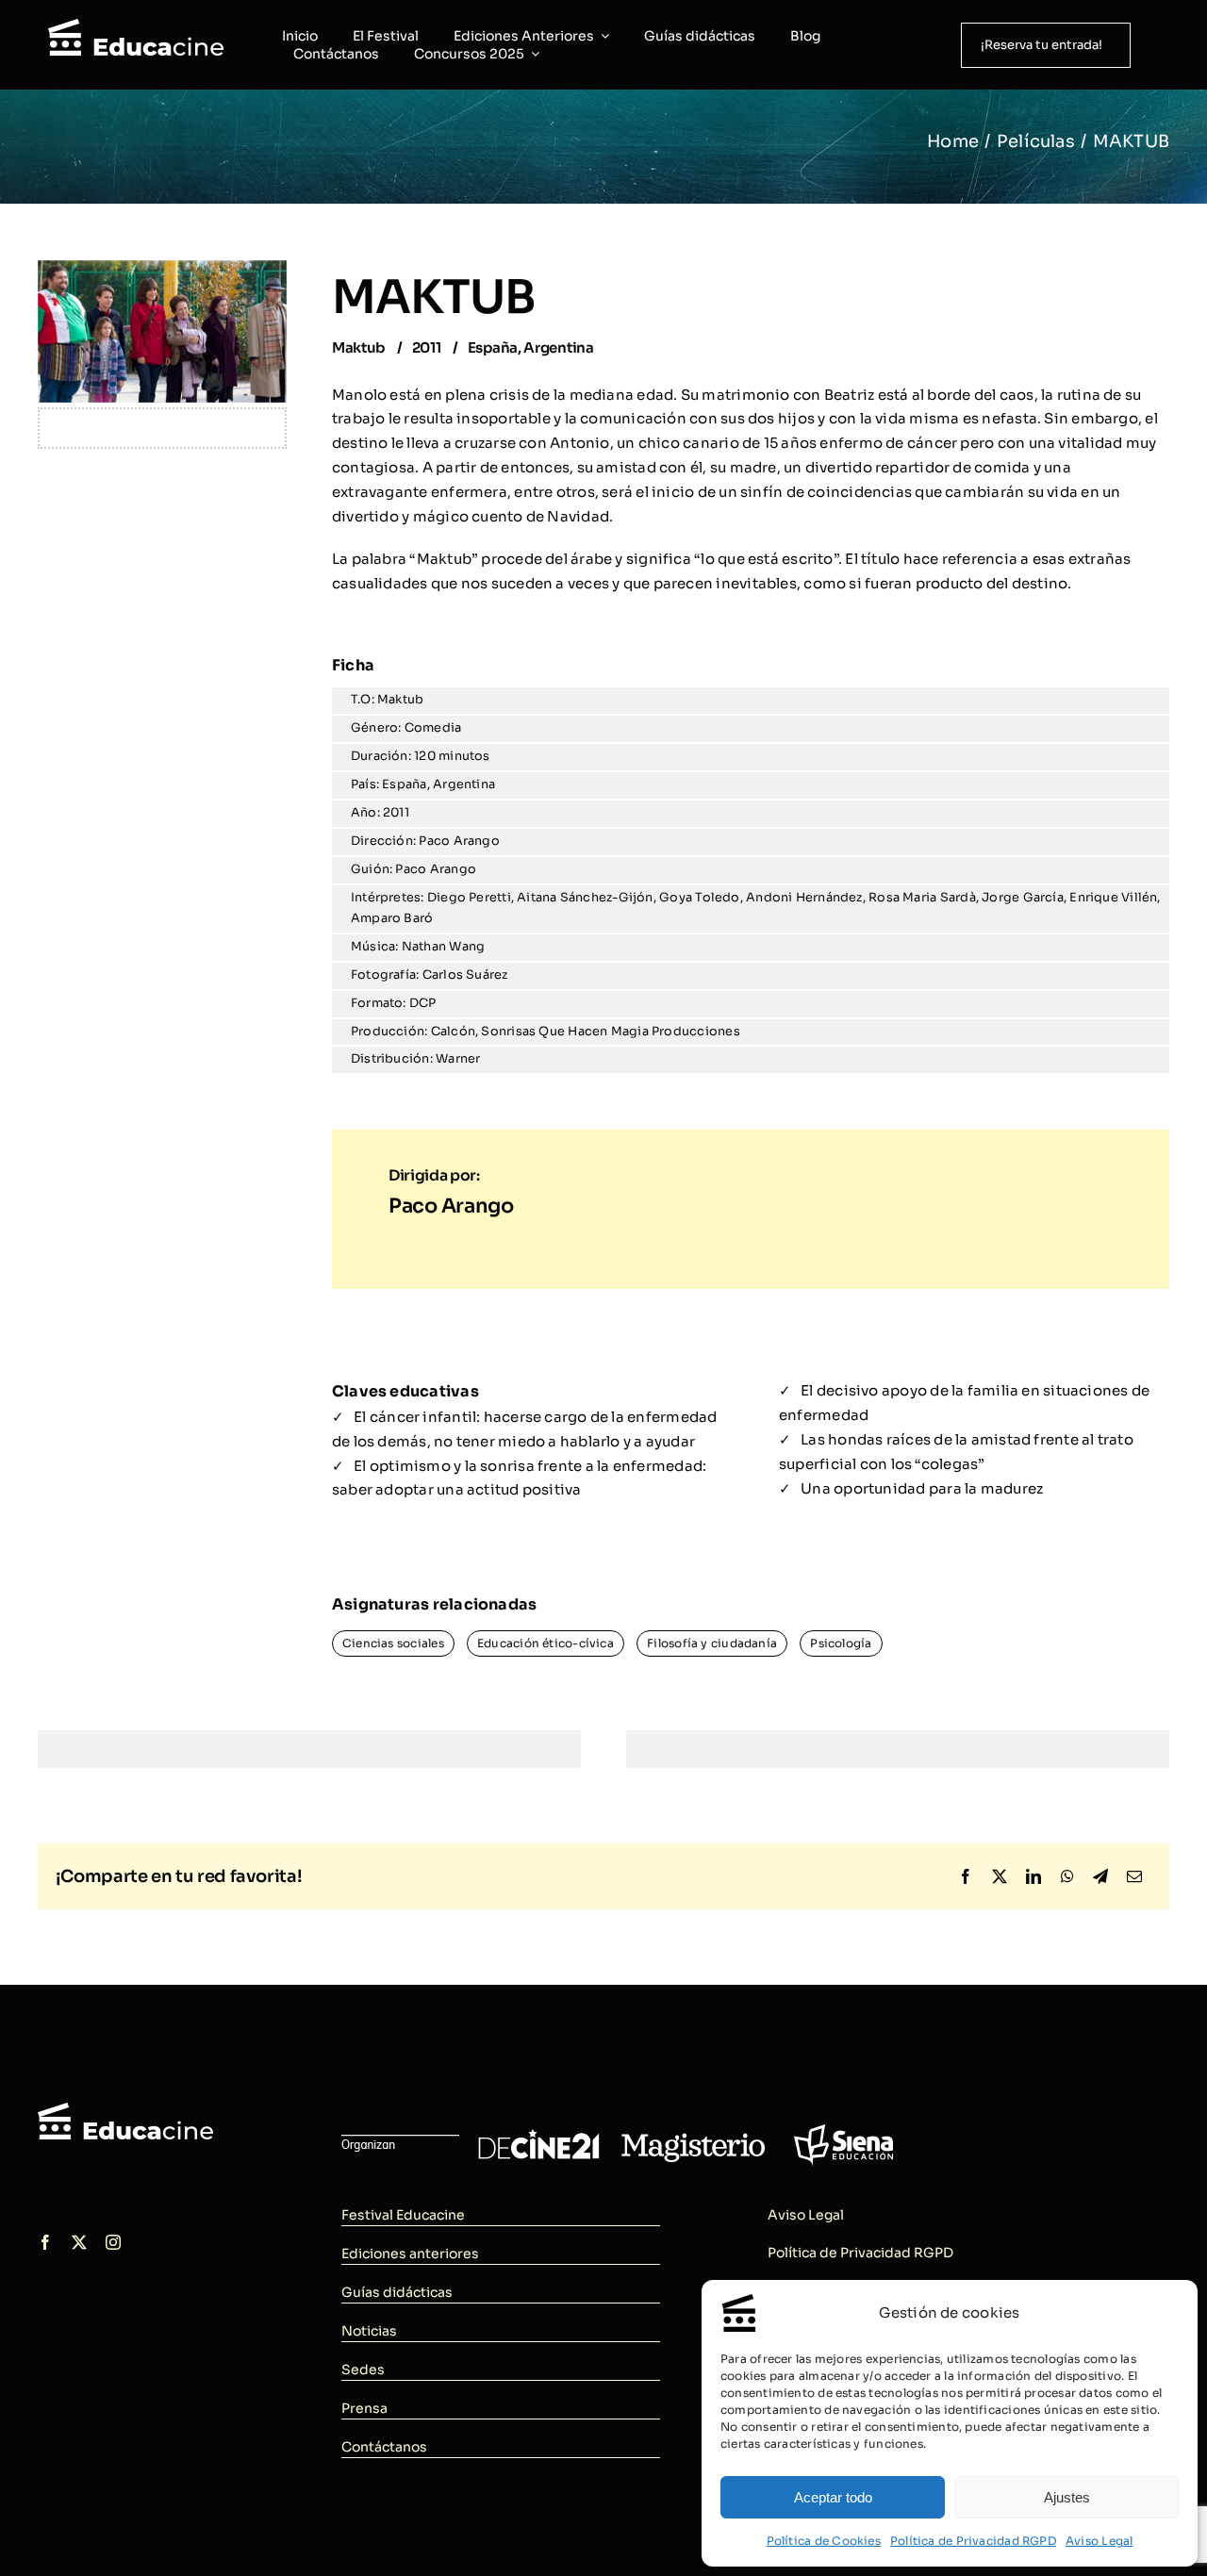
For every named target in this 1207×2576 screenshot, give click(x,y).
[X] (1000, 1877)
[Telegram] (1100, 1877)
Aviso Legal (1099, 2541)
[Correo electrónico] (1134, 1877)
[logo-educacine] (125, 2110)
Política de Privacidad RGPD (973, 2541)
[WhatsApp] (1067, 1877)
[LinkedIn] (1033, 1877)
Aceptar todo (833, 2497)
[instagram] (113, 2242)
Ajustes (1067, 2497)
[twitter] (79, 2242)
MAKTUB (434, 297)
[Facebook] (966, 1877)
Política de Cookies (824, 2541)
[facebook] (45, 2242)
